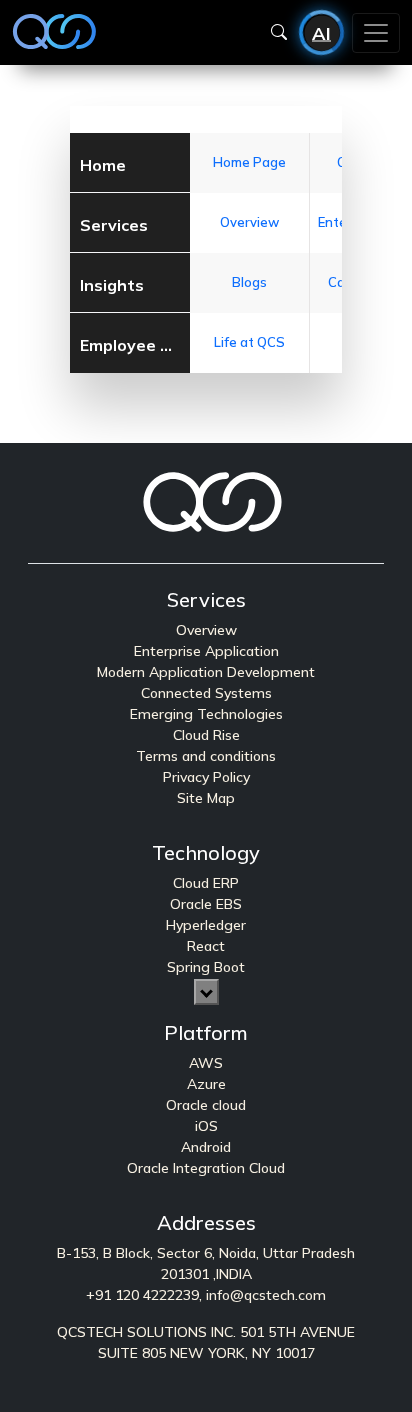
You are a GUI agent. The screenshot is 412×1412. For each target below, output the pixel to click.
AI (321, 32)
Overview (249, 222)
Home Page (249, 162)
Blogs (249, 282)
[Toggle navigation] (376, 33)
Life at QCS (249, 342)
